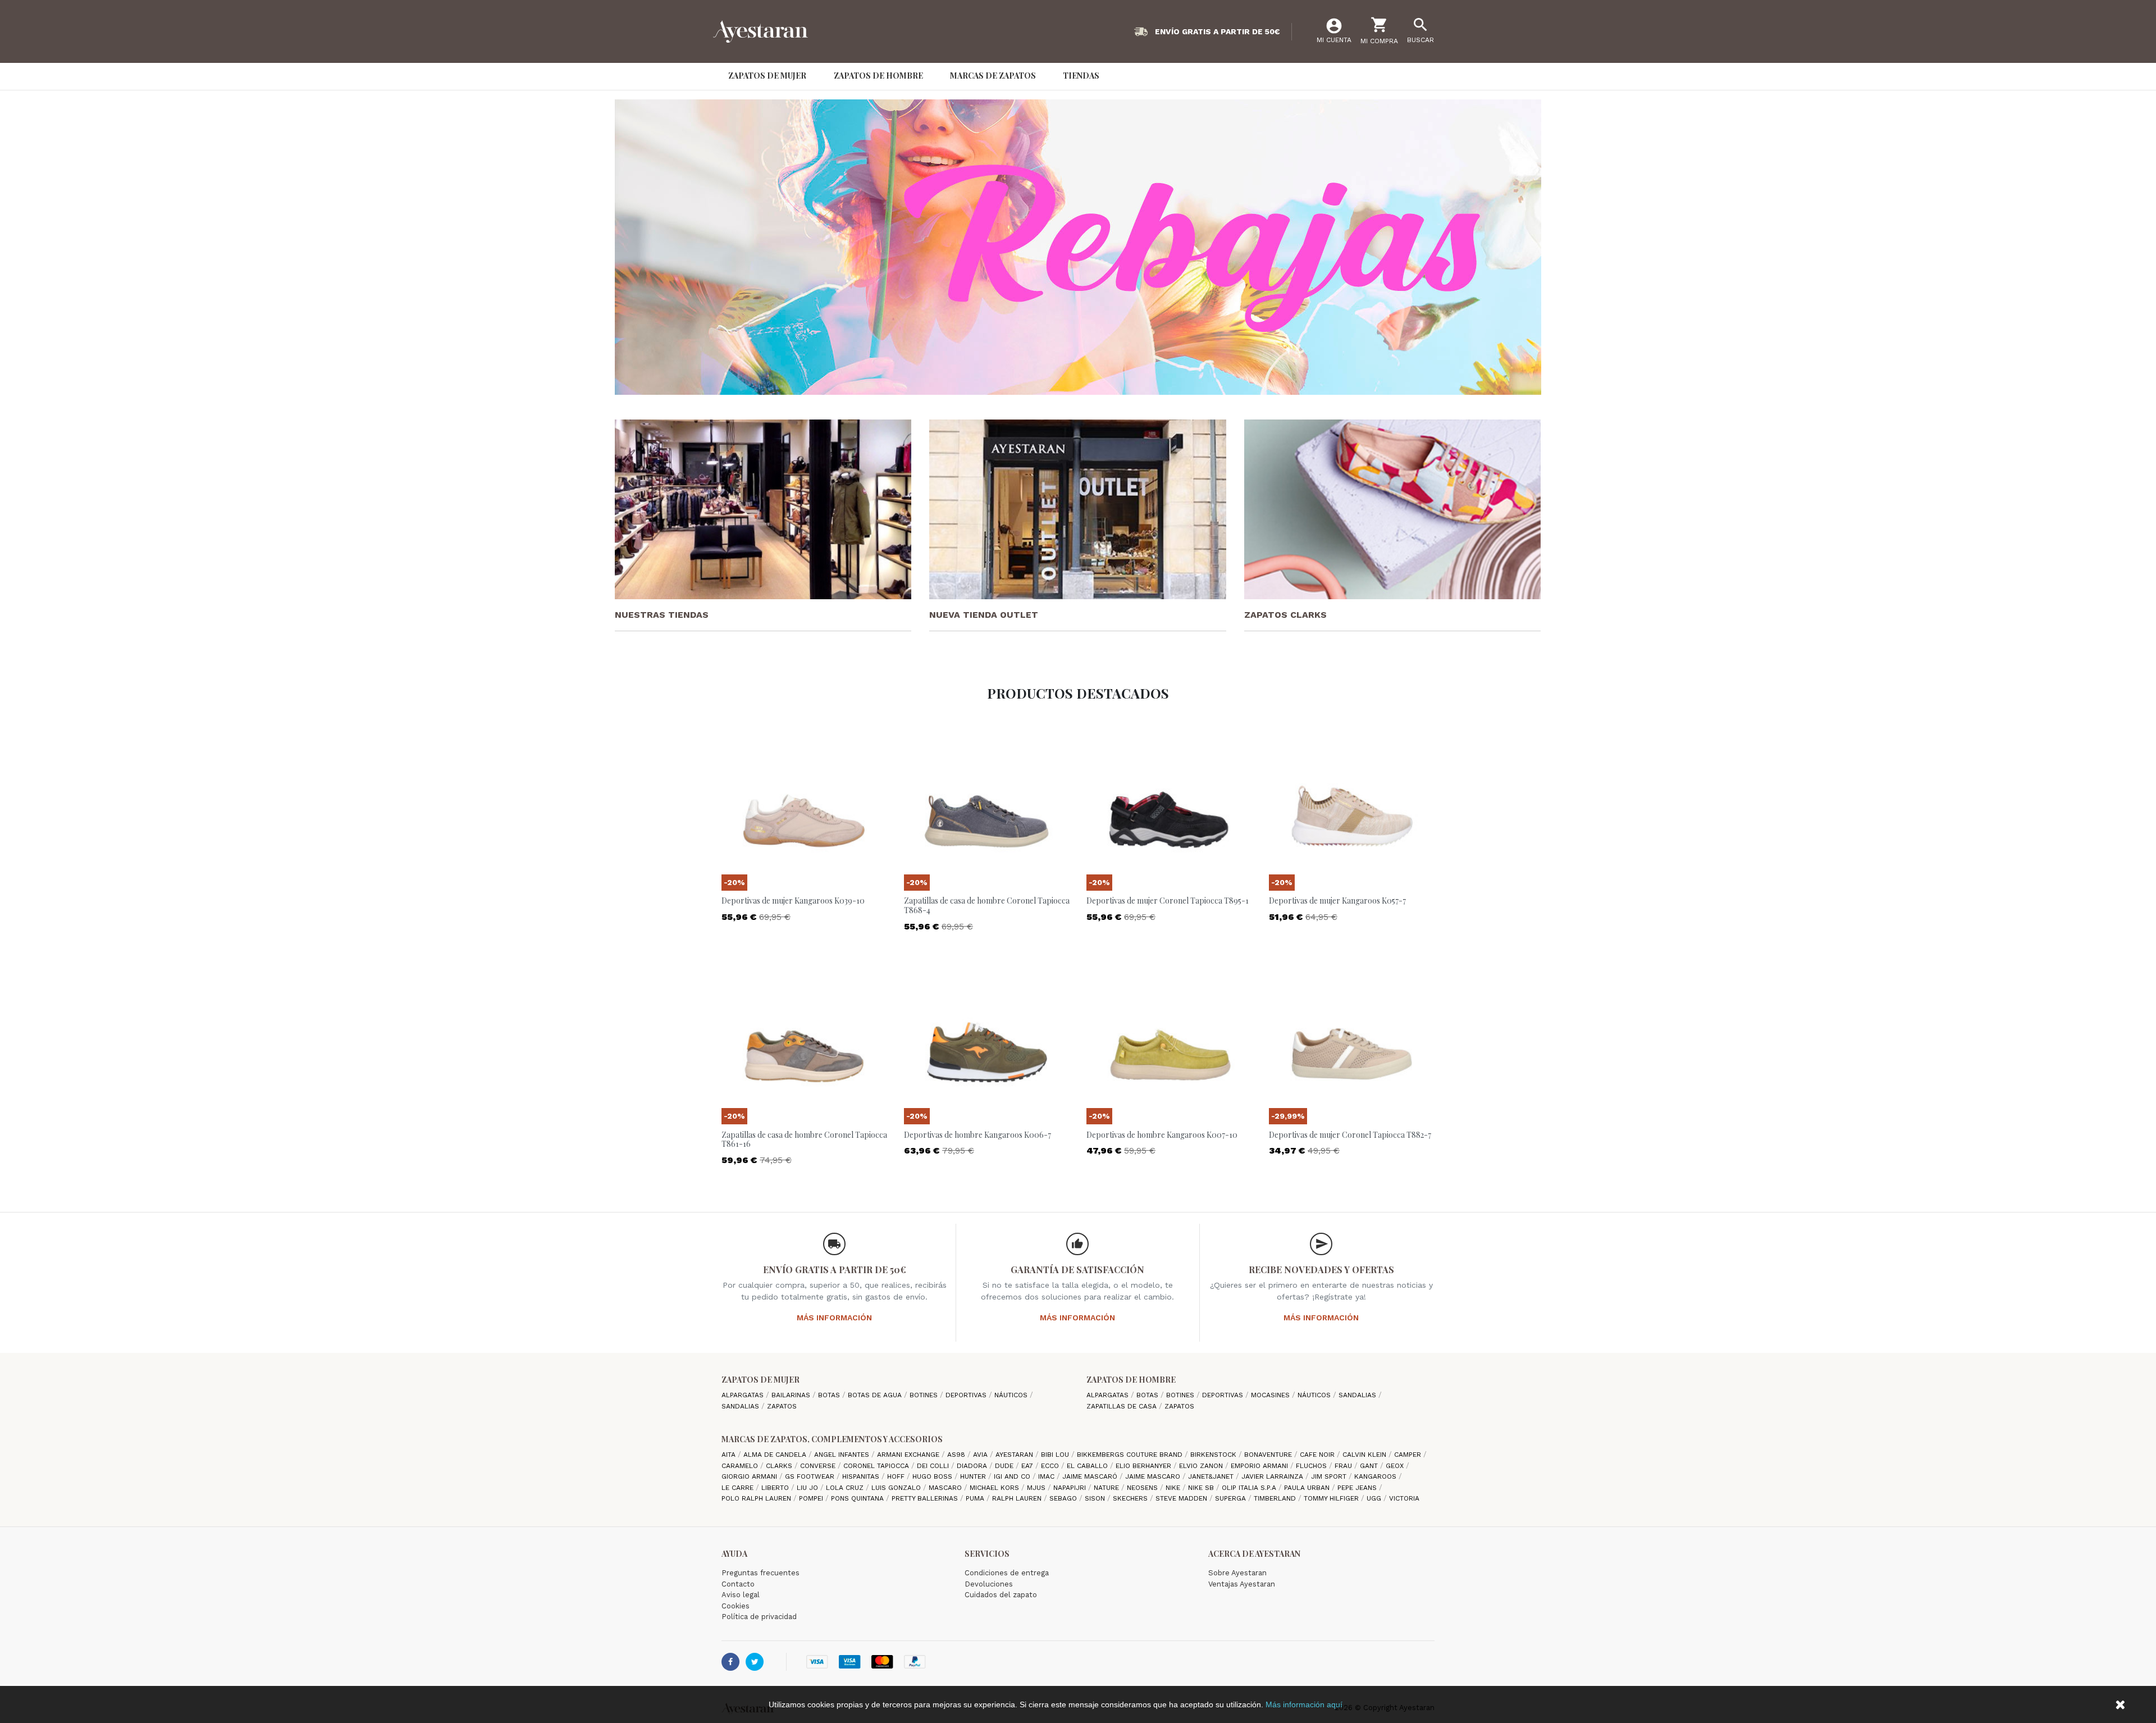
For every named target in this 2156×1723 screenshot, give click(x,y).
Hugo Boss (933, 1476)
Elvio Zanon (1202, 1466)
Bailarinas (792, 1395)
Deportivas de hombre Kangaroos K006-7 (977, 1135)
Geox (1396, 1466)
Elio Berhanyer (1145, 1466)
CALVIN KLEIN (1365, 1455)
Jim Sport (1330, 1476)
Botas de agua (876, 1395)
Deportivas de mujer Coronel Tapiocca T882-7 (1350, 1135)
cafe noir (1318, 1455)
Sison (1096, 1498)
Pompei (812, 1498)
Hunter (974, 1476)
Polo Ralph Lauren (757, 1498)
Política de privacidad (759, 1617)
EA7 (1028, 1466)
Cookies (736, 1606)
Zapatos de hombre (1131, 1380)
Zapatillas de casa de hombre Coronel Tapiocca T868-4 (987, 905)
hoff (897, 1476)
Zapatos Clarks (1285, 615)
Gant (1370, 1466)
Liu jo (808, 1488)
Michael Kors (995, 1488)
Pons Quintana (858, 1498)
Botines (925, 1395)
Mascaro (946, 1488)
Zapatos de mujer (760, 1380)
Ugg (1375, 1498)
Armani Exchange (909, 1455)
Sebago (1064, 1498)
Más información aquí (1304, 1704)
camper (1409, 1455)
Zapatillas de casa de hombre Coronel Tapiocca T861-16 (804, 1139)
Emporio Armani (1260, 1466)
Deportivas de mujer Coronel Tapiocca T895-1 (1168, 901)
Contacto (738, 1584)
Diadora (973, 1466)
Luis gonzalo (897, 1488)
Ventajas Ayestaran (1242, 1584)
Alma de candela (776, 1455)
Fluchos (1312, 1466)
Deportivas (967, 1395)
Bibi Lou (1056, 1455)
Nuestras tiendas (662, 615)
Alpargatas (744, 1395)
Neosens (1143, 1488)
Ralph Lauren (1018, 1498)
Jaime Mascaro (1154, 1476)
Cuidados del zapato (1001, 1595)
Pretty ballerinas (926, 1498)
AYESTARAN (1015, 1455)
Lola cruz (846, 1488)
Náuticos (1012, 1395)
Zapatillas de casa (1123, 1406)
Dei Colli (934, 1466)
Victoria (1404, 1498)
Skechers (1131, 1498)
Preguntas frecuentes (760, 1573)
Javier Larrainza (1273, 1476)
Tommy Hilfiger (1332, 1498)
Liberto (776, 1488)
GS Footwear (811, 1476)
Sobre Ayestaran (1237, 1573)
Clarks (780, 1466)
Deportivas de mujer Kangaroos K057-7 (1337, 901)
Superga (1232, 1498)
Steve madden (1182, 1498)
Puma (976, 1498)
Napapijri (1071, 1488)
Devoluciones (989, 1584)
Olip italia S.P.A (1250, 1488)
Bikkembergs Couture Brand (1131, 1455)
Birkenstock (1214, 1455)
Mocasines (1271, 1395)
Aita (730, 1455)
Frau (1344, 1466)
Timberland (1276, 1498)
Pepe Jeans (1358, 1488)
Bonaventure (1269, 1455)
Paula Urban (1308, 1488)
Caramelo (741, 1466)
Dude (1005, 1466)
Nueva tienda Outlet (984, 615)
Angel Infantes (843, 1455)
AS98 (957, 1455)
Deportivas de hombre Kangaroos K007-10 (1162, 1135)
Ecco (1051, 1466)
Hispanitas (862, 1476)
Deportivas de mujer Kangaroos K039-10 (793, 901)
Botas (830, 1395)
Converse (819, 1466)
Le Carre (739, 1488)
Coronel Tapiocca (877, 1466)
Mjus (1037, 1488)
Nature (1107, 1488)
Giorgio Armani (750, 1476)
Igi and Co (1013, 1476)
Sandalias (741, 1406)
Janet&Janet (1212, 1476)
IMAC (1047, 1476)
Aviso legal (741, 1595)
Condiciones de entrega (1007, 1573)
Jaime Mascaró (1091, 1476)
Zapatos (782, 1406)
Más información (834, 1318)
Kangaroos (1376, 1476)
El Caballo (1088, 1466)
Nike (1174, 1488)
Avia (981, 1455)
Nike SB (1202, 1488)
